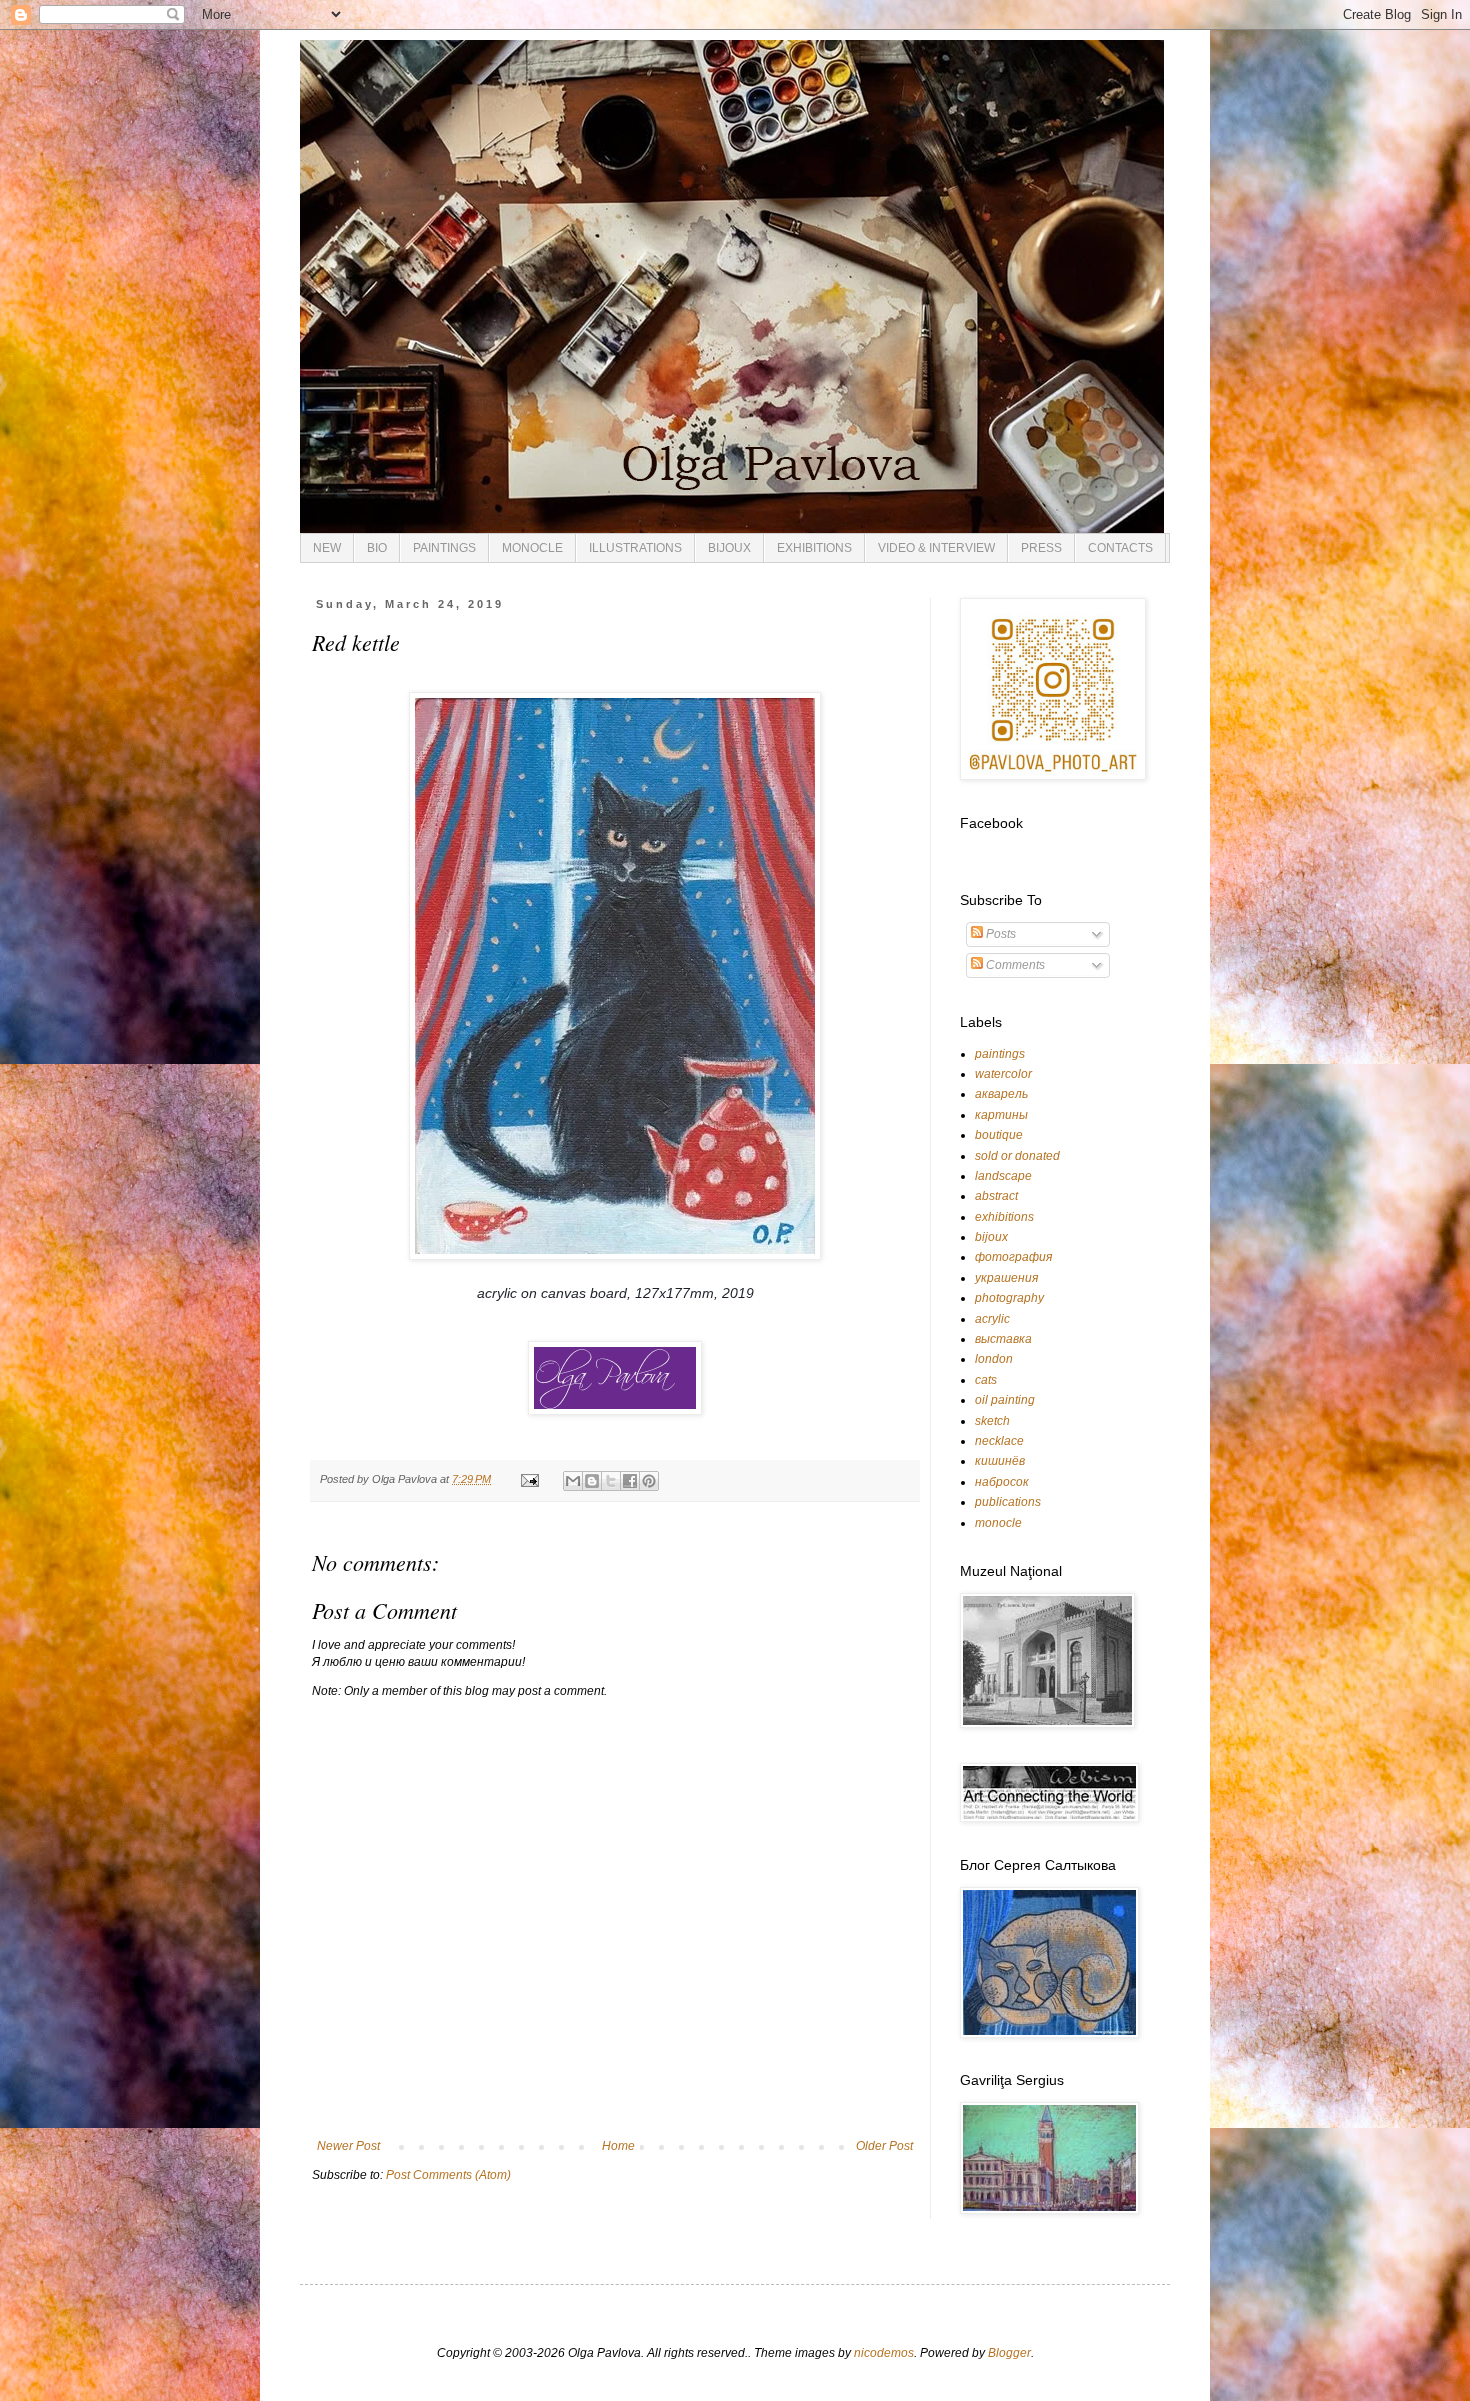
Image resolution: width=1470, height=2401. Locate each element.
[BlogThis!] (592, 1481)
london (994, 1359)
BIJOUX (729, 548)
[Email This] (573, 1481)
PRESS (1041, 548)
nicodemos (884, 2353)
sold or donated (1017, 1156)
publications (1008, 1502)
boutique (999, 1135)
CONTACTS (1120, 548)
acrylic (992, 1319)
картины (1001, 1115)
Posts (999, 934)
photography (1009, 1298)
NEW (327, 548)
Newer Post (348, 2146)
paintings (1000, 1054)
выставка (1003, 1339)
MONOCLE (532, 548)
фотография (1013, 1257)
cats (986, 1380)
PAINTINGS (444, 548)
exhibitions (1004, 1217)
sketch (992, 1421)
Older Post (884, 2146)
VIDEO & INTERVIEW (936, 548)
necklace (999, 1441)
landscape (1003, 1176)
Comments (1014, 965)
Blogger (1009, 2353)
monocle (998, 1523)
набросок (1002, 1482)
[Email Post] (529, 1479)
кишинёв (1000, 1461)
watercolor (1003, 1074)
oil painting (1005, 1400)
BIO (377, 548)
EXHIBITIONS (814, 548)
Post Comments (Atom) (448, 2175)
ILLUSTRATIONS (635, 548)
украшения (1006, 1278)
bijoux (991, 1237)
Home (618, 2146)
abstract (996, 1196)
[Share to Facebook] (630, 1481)
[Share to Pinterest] (649, 1481)
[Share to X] (611, 1481)
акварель (1001, 1094)
